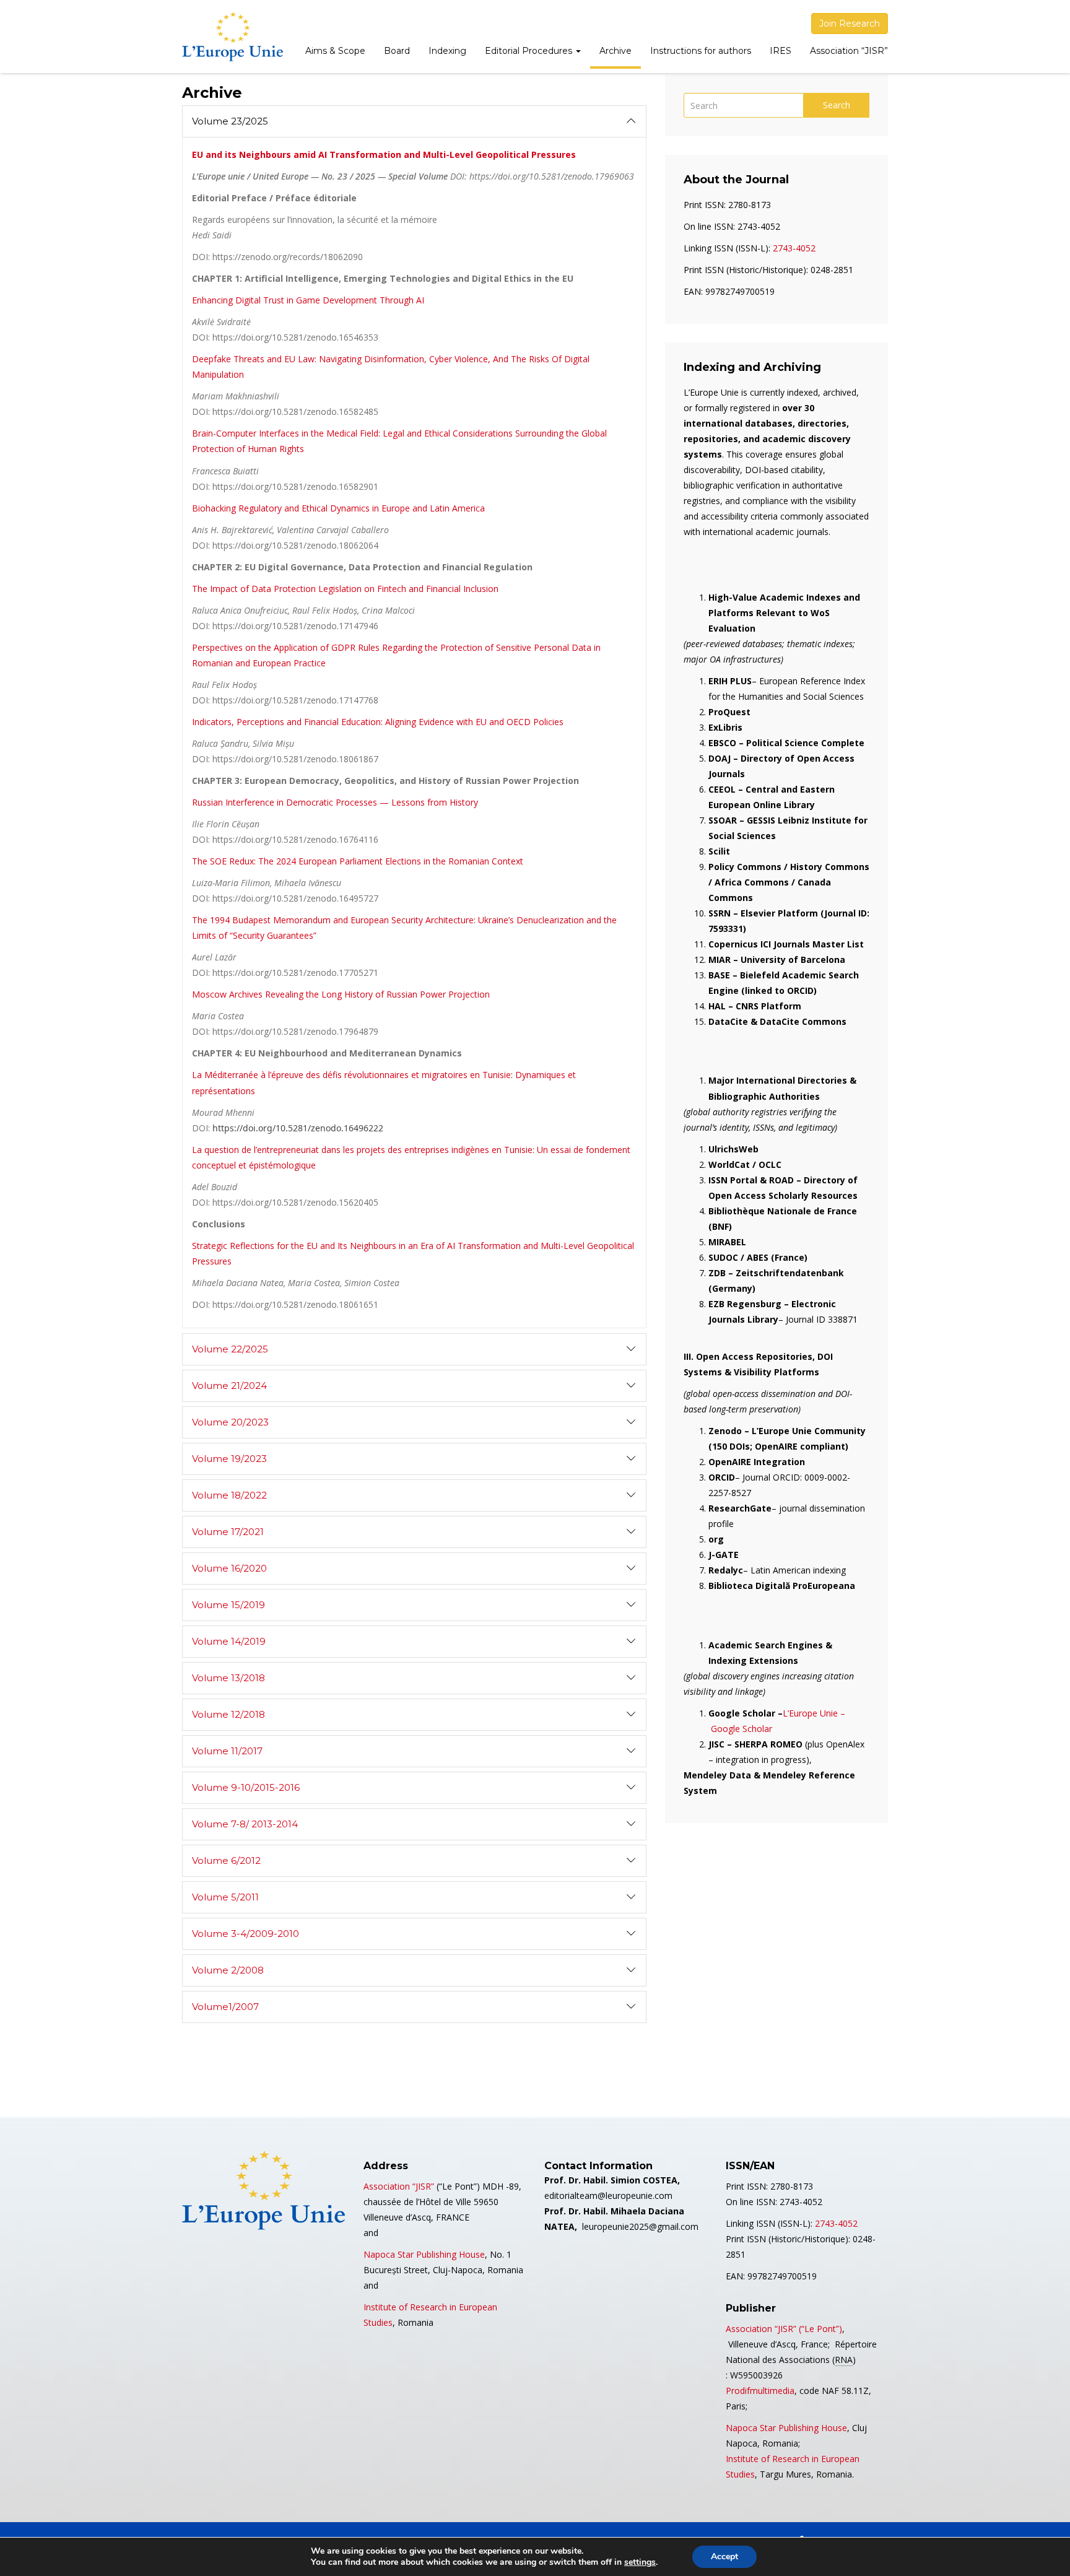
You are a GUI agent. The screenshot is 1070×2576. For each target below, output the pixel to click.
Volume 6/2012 (226, 1860)
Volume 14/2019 (229, 1641)
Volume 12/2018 (228, 1714)
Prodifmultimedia (760, 2391)
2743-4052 (794, 248)
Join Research (850, 24)
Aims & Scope (335, 51)
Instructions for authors (701, 51)
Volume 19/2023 (229, 1459)
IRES (781, 51)
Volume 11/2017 (227, 1751)
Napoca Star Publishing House (424, 2254)
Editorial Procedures (530, 51)
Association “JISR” (849, 51)
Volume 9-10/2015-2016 (246, 1787)
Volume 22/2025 (230, 1349)
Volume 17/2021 (228, 1532)
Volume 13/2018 (228, 1678)
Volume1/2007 (225, 2007)
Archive (615, 51)
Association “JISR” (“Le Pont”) (784, 2329)
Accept (724, 2556)
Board (397, 51)
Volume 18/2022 (229, 1495)
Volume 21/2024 (229, 1386)
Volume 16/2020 (229, 1568)
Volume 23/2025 (230, 121)
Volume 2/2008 (228, 1970)
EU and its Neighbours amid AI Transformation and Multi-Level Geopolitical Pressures (384, 154)
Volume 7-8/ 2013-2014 (245, 1824)
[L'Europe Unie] (233, 37)
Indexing (447, 51)
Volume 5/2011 (225, 1897)
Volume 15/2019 (228, 1605)
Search (837, 105)
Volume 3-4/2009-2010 (246, 1934)
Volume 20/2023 (230, 1422)
